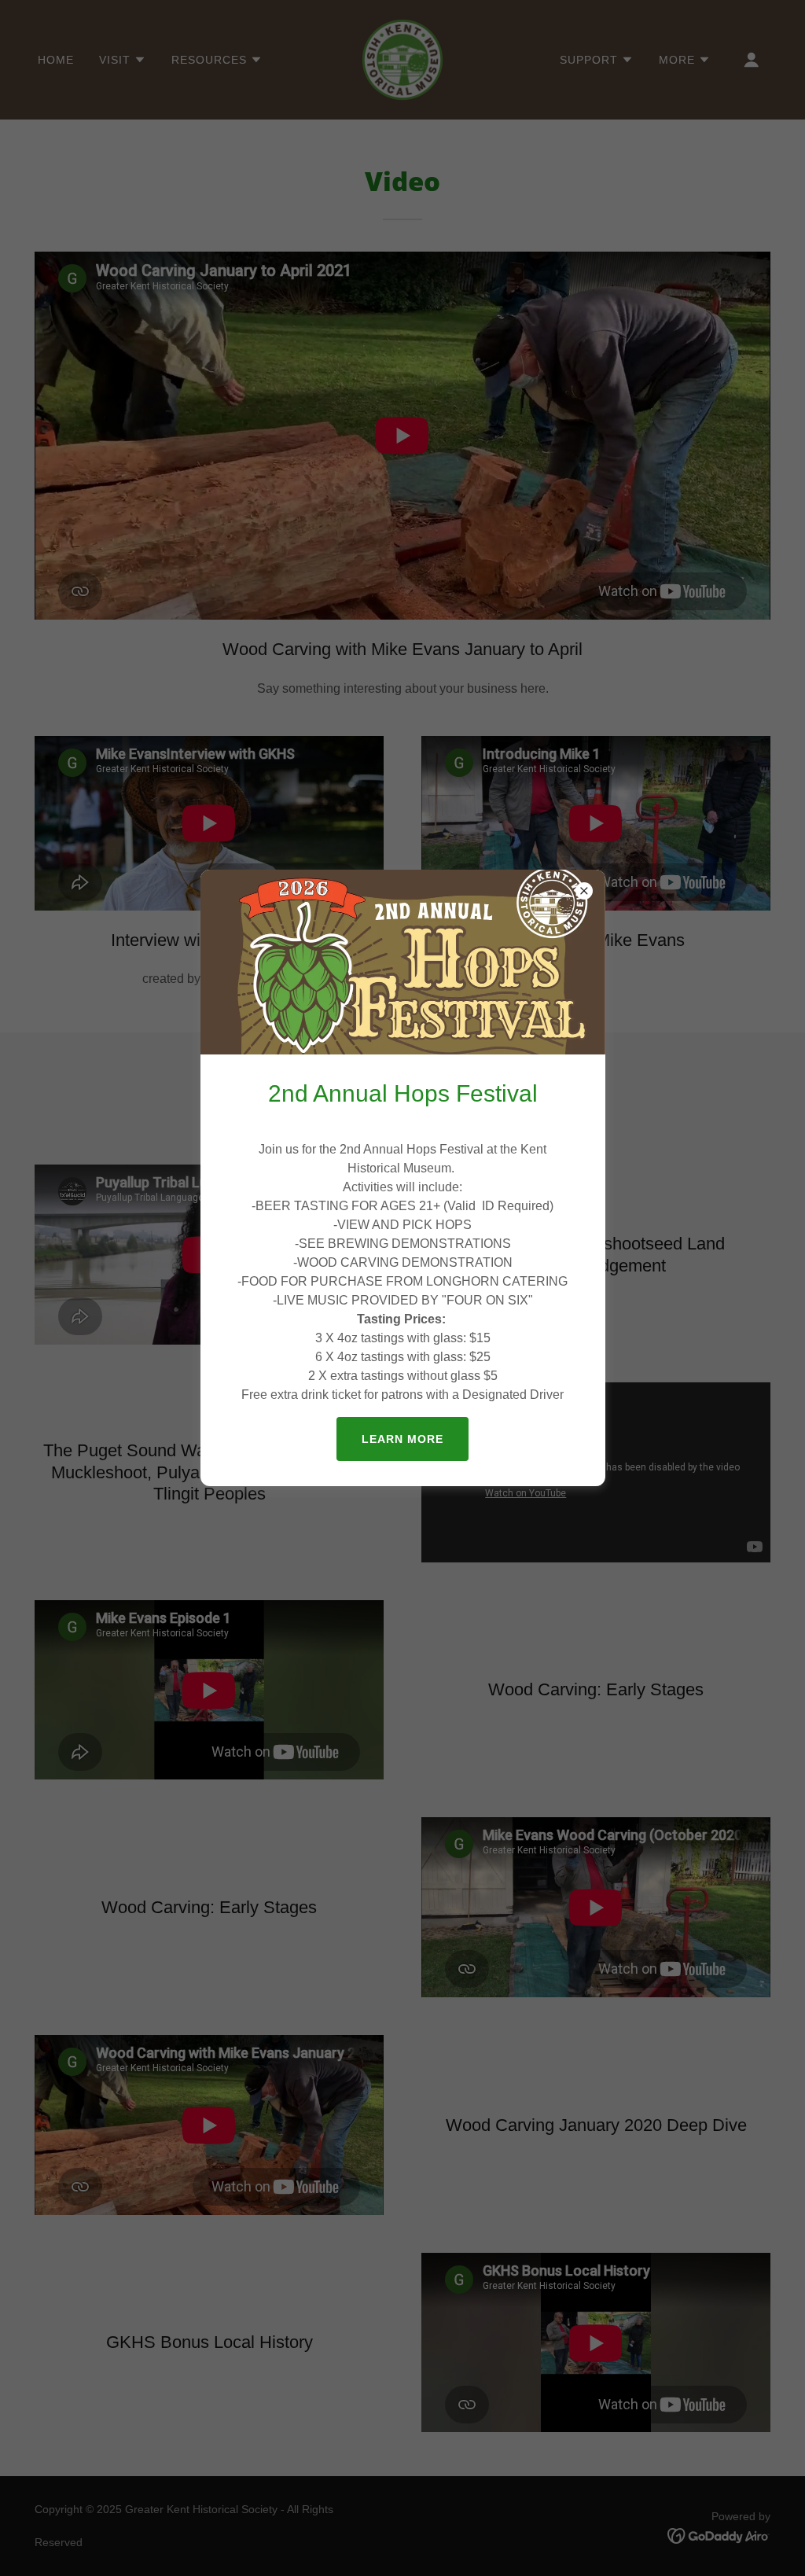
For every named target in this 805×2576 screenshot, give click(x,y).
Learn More (402, 1439)
